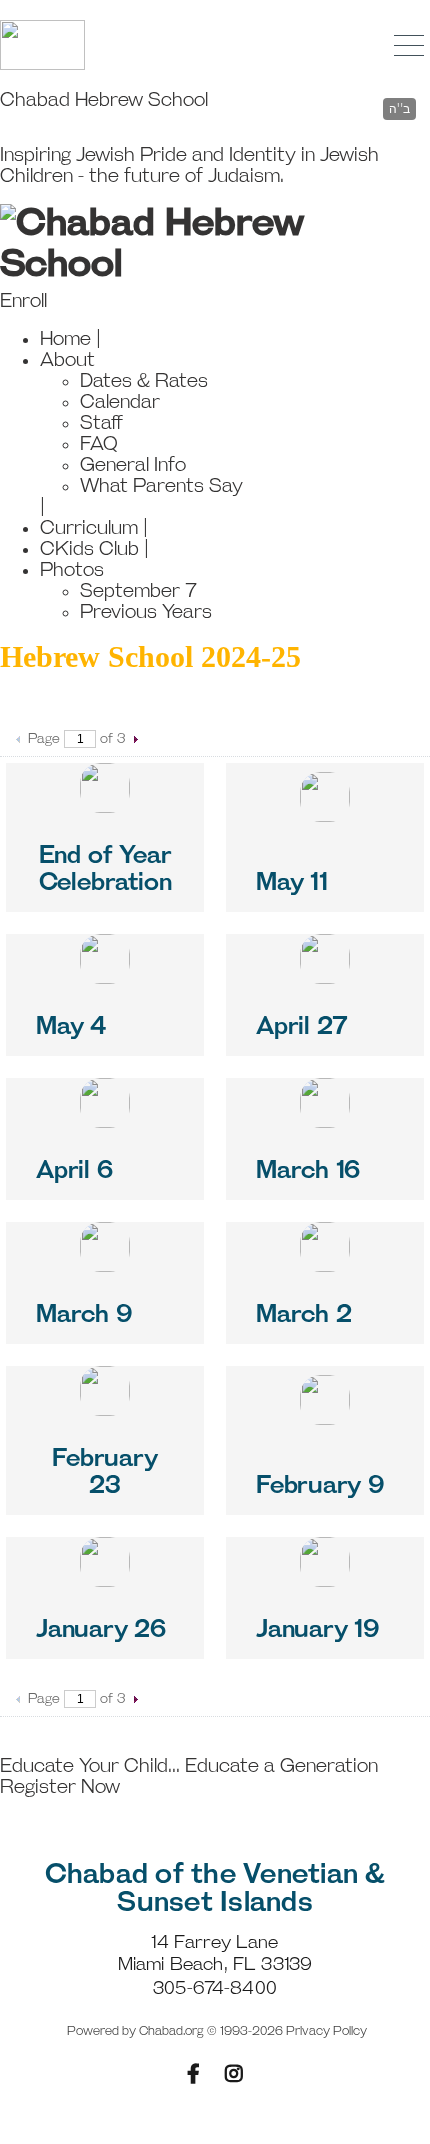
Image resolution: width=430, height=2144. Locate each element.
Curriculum (89, 528)
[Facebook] (193, 2074)
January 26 (101, 1630)
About (67, 360)
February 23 (104, 1472)
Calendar (120, 402)
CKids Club (89, 549)
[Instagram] (234, 2074)
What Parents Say (161, 486)
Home (65, 339)
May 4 (71, 1027)
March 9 (83, 1315)
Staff (101, 423)
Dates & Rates (144, 381)
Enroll (23, 301)
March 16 (308, 1171)
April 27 (302, 1027)
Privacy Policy (326, 2031)
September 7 (138, 591)
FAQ (99, 444)
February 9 (320, 1486)
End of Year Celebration (105, 869)
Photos (72, 570)
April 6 (74, 1171)
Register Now (60, 1787)
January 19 (317, 1630)
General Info (133, 465)
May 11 (292, 883)
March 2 (303, 1315)
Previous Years (146, 612)
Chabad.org (171, 2031)
